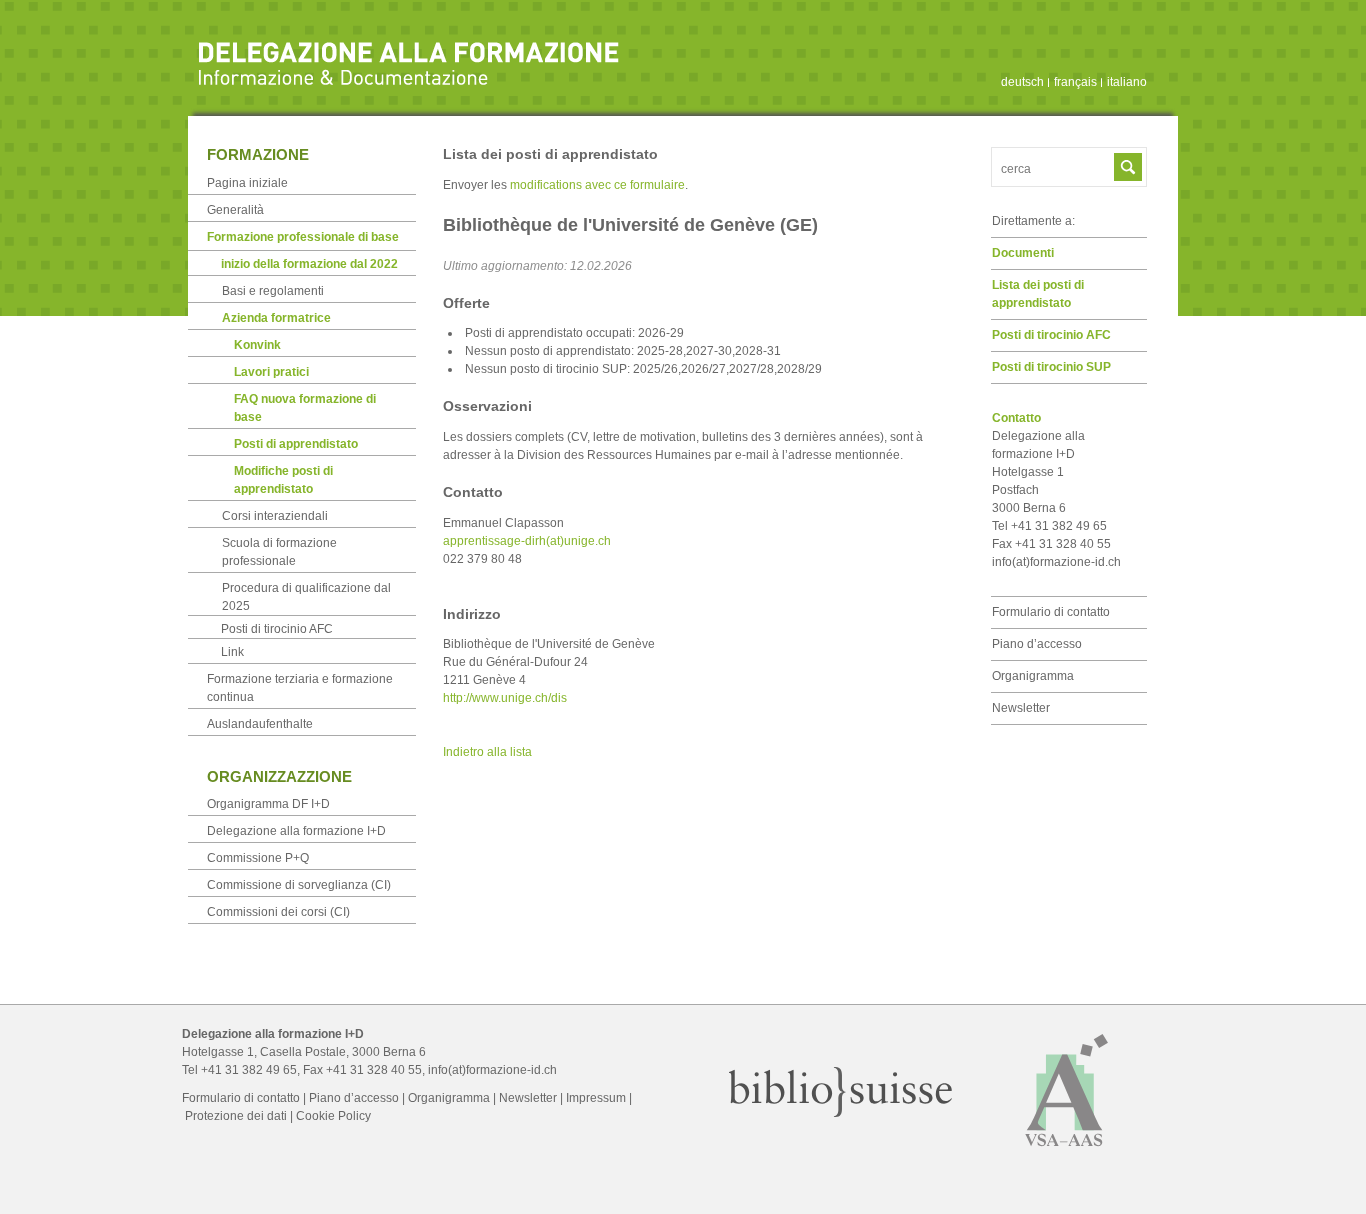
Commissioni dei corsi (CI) (278, 912)
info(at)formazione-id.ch (1056, 562)
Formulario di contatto (1051, 612)
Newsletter (1021, 708)
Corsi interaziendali (275, 516)
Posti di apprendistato (296, 444)
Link (232, 652)
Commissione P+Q (258, 858)
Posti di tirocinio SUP (1051, 367)
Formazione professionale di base (303, 237)
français (1075, 82)
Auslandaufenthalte (260, 724)
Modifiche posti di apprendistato (283, 480)
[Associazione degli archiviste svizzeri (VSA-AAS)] (1067, 1155)
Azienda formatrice (276, 318)
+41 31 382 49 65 (249, 1070)
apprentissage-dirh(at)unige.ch (527, 541)
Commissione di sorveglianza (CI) (299, 885)
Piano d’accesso (1037, 644)
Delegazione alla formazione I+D (296, 831)
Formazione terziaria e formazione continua (300, 688)
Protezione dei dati (236, 1116)
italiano (1127, 82)
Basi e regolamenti (273, 291)
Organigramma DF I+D (268, 804)
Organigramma (1033, 676)
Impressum (596, 1098)
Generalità (235, 210)
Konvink (257, 345)
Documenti (1023, 253)
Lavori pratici (271, 372)
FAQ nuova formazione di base (305, 408)
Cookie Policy (333, 1116)
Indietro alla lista (487, 752)
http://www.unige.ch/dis (505, 698)
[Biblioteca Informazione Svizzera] (841, 1113)
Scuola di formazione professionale (279, 552)
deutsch (1022, 82)
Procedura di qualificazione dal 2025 (306, 597)
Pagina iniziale (247, 183)
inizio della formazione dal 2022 (309, 264)
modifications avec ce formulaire (597, 185)
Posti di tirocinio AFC (1051, 335)
